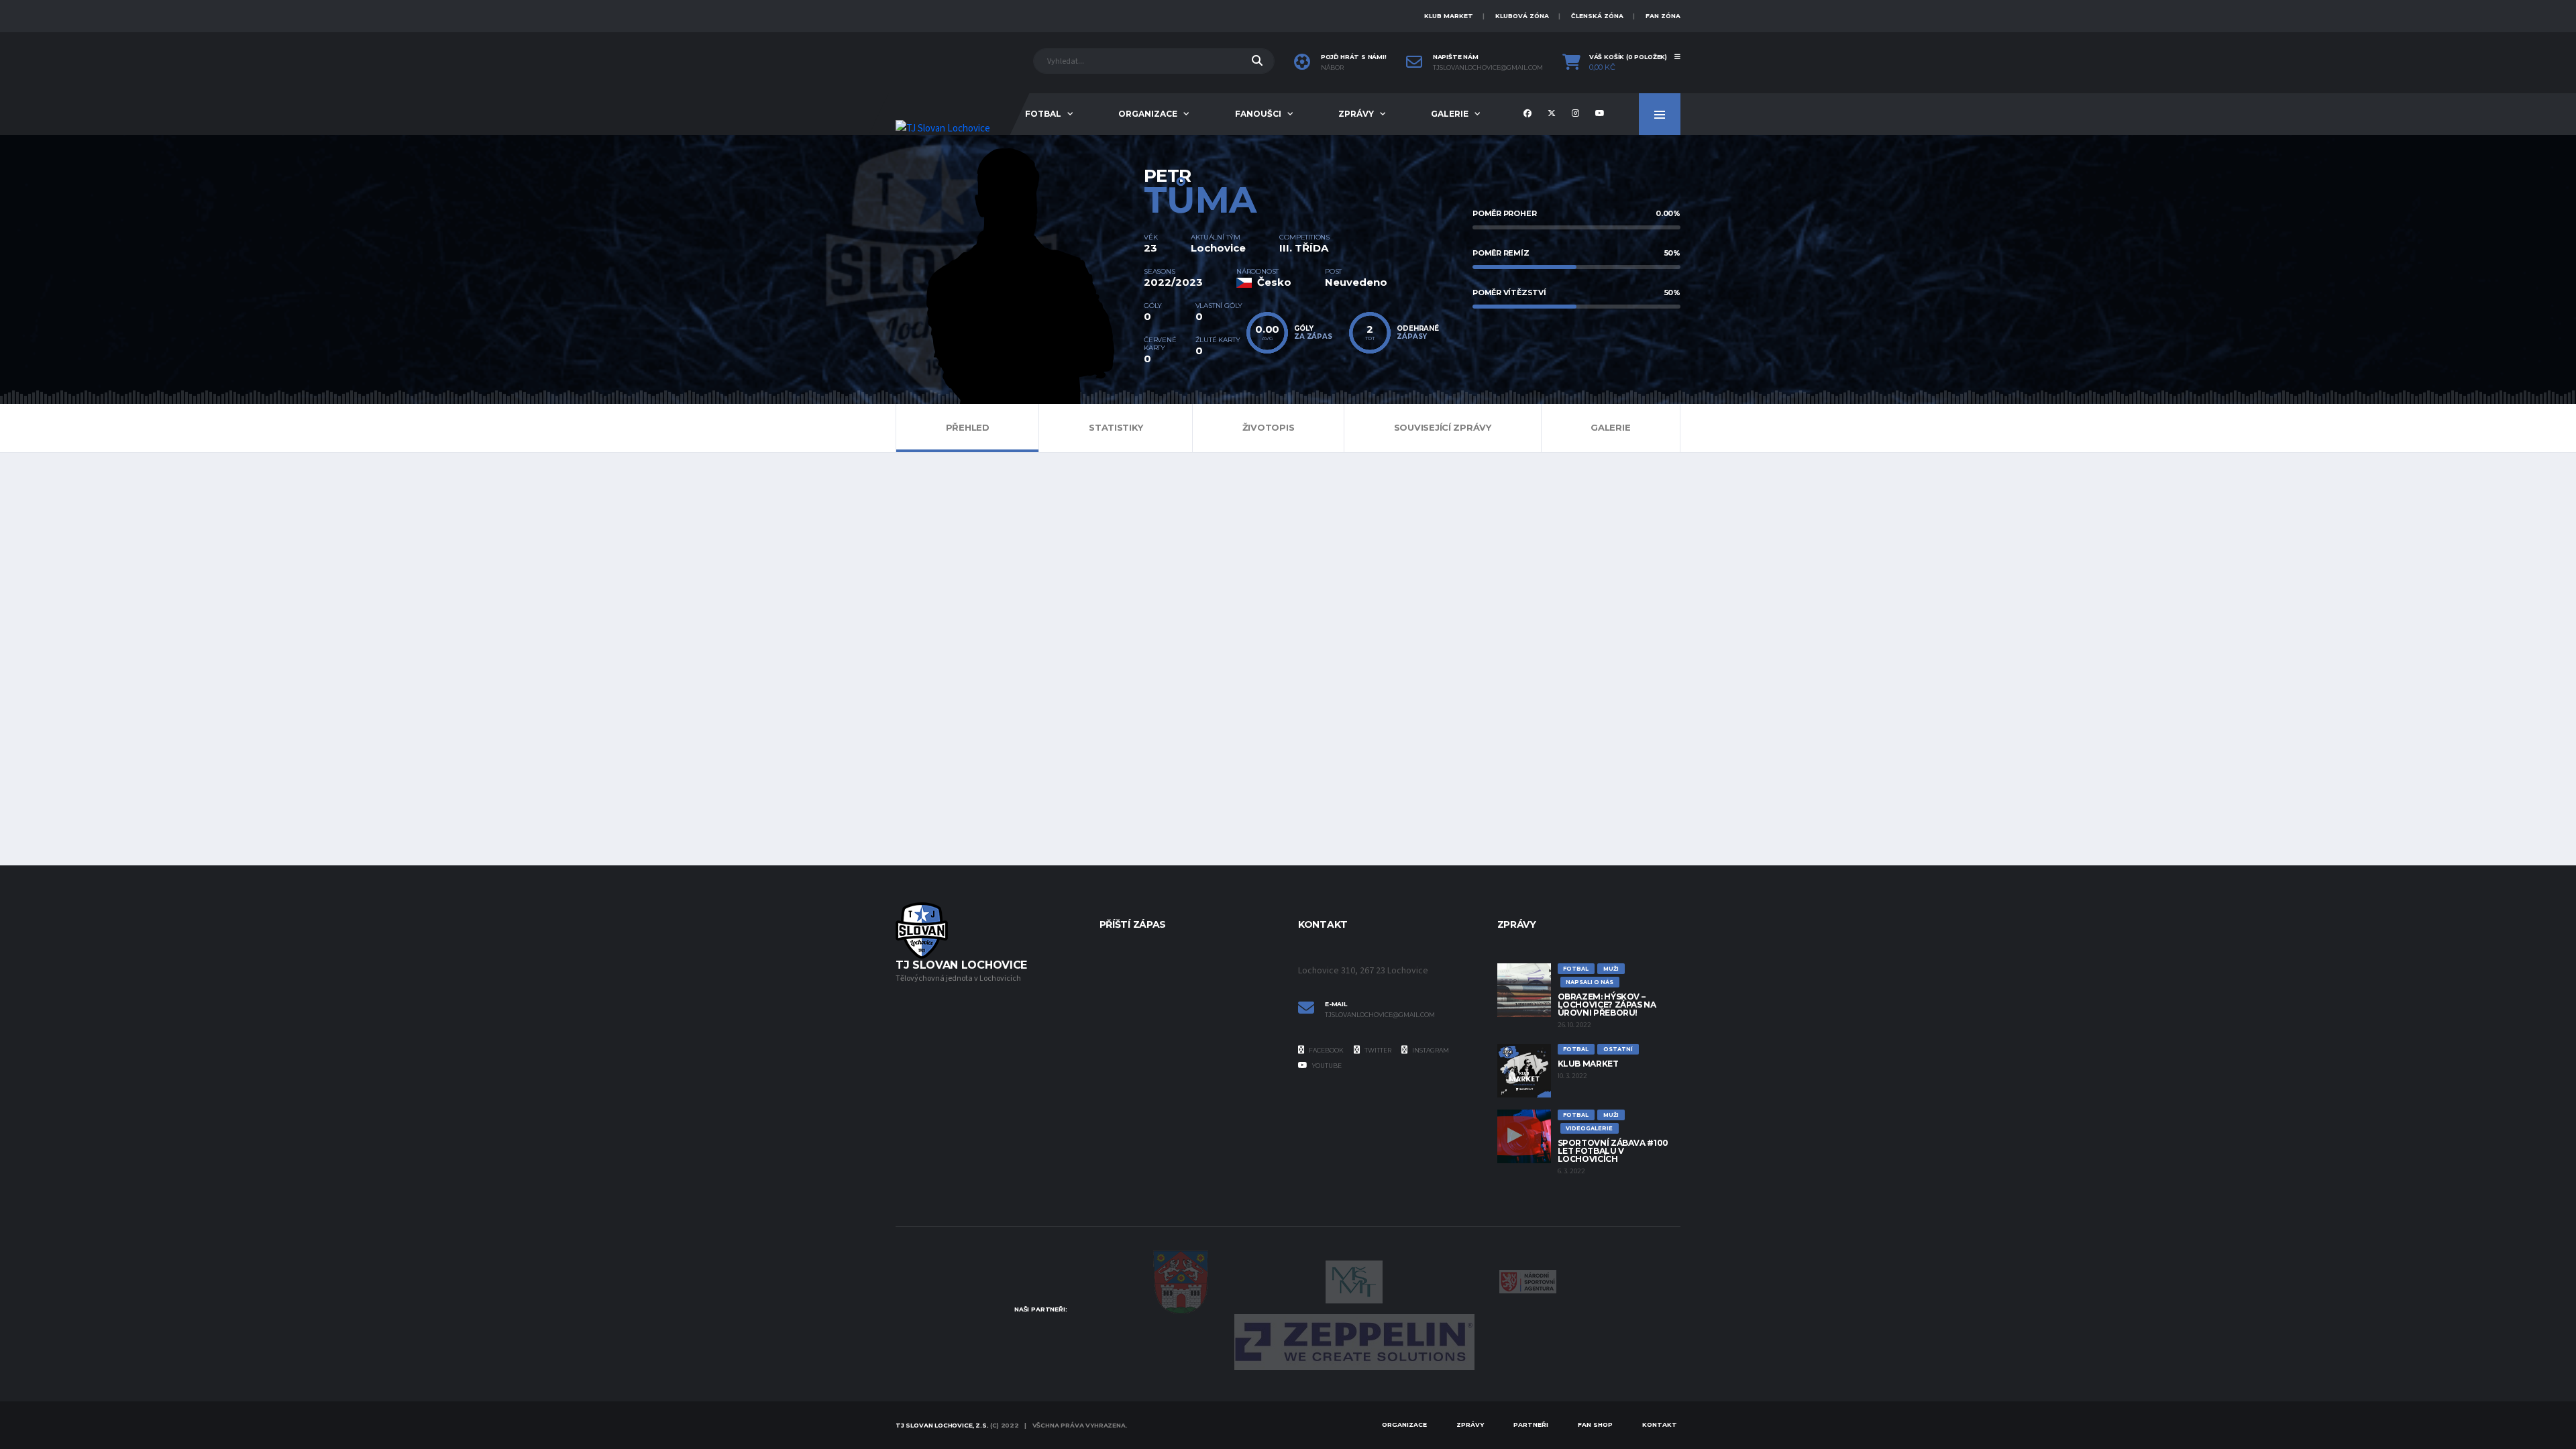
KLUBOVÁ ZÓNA (1522, 16)
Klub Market (1588, 1064)
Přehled (968, 427)
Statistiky (1116, 427)
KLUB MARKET (1449, 16)
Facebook (1326, 1050)
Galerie (1450, 114)
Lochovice (1218, 248)
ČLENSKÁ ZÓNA (1597, 16)
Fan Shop (1595, 1425)
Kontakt (1660, 1425)
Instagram (1430, 1050)
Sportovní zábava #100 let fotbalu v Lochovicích (1613, 1151)
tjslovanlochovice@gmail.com (1488, 68)
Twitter (1377, 1050)
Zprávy (1356, 114)
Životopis (1269, 427)
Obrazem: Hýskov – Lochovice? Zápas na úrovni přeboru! (1607, 1005)
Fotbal (1043, 114)
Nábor (1332, 68)
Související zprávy (1443, 427)
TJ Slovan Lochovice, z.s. (942, 1425)
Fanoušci (1258, 114)
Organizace (1148, 114)
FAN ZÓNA (1663, 16)
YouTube (1326, 1066)
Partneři (1531, 1425)
